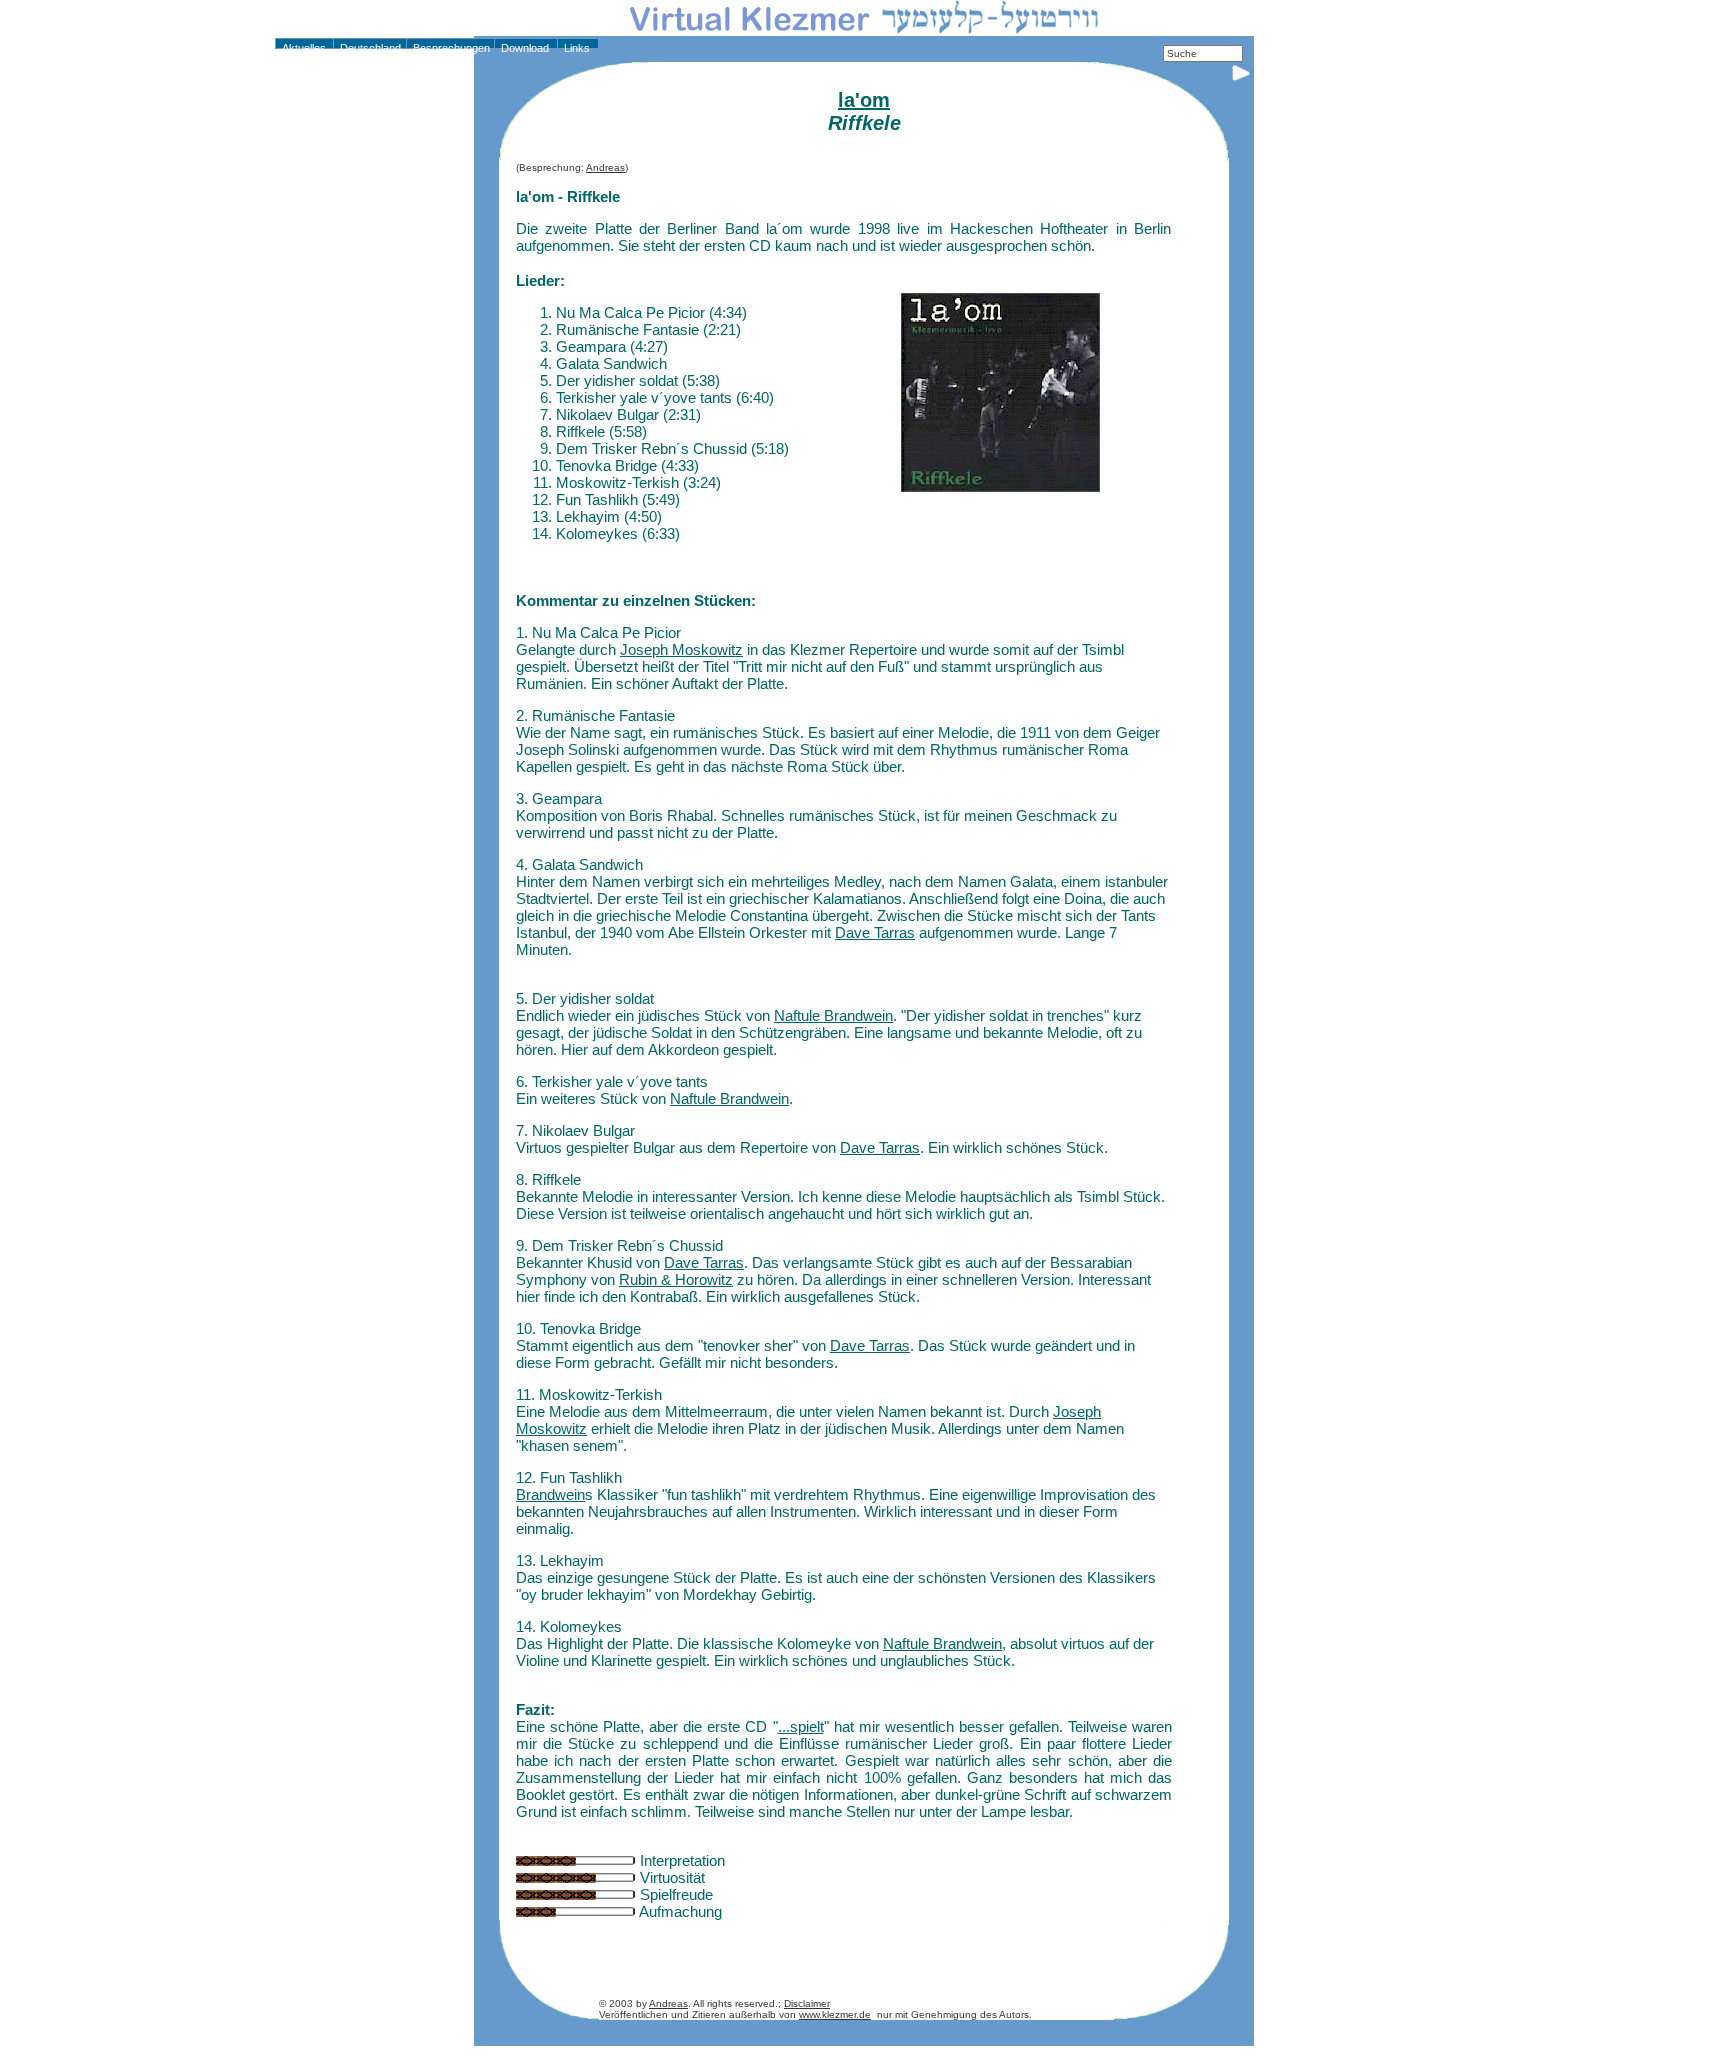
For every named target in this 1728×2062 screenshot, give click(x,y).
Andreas (605, 167)
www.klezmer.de (835, 2014)
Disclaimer (807, 2003)
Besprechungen (450, 48)
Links (575, 48)
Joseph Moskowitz (681, 649)
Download (523, 48)
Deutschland (369, 48)
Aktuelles (302, 48)
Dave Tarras (875, 932)
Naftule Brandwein (833, 1015)
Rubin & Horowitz (676, 1279)
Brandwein (550, 1494)
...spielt (801, 1726)
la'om (864, 100)
